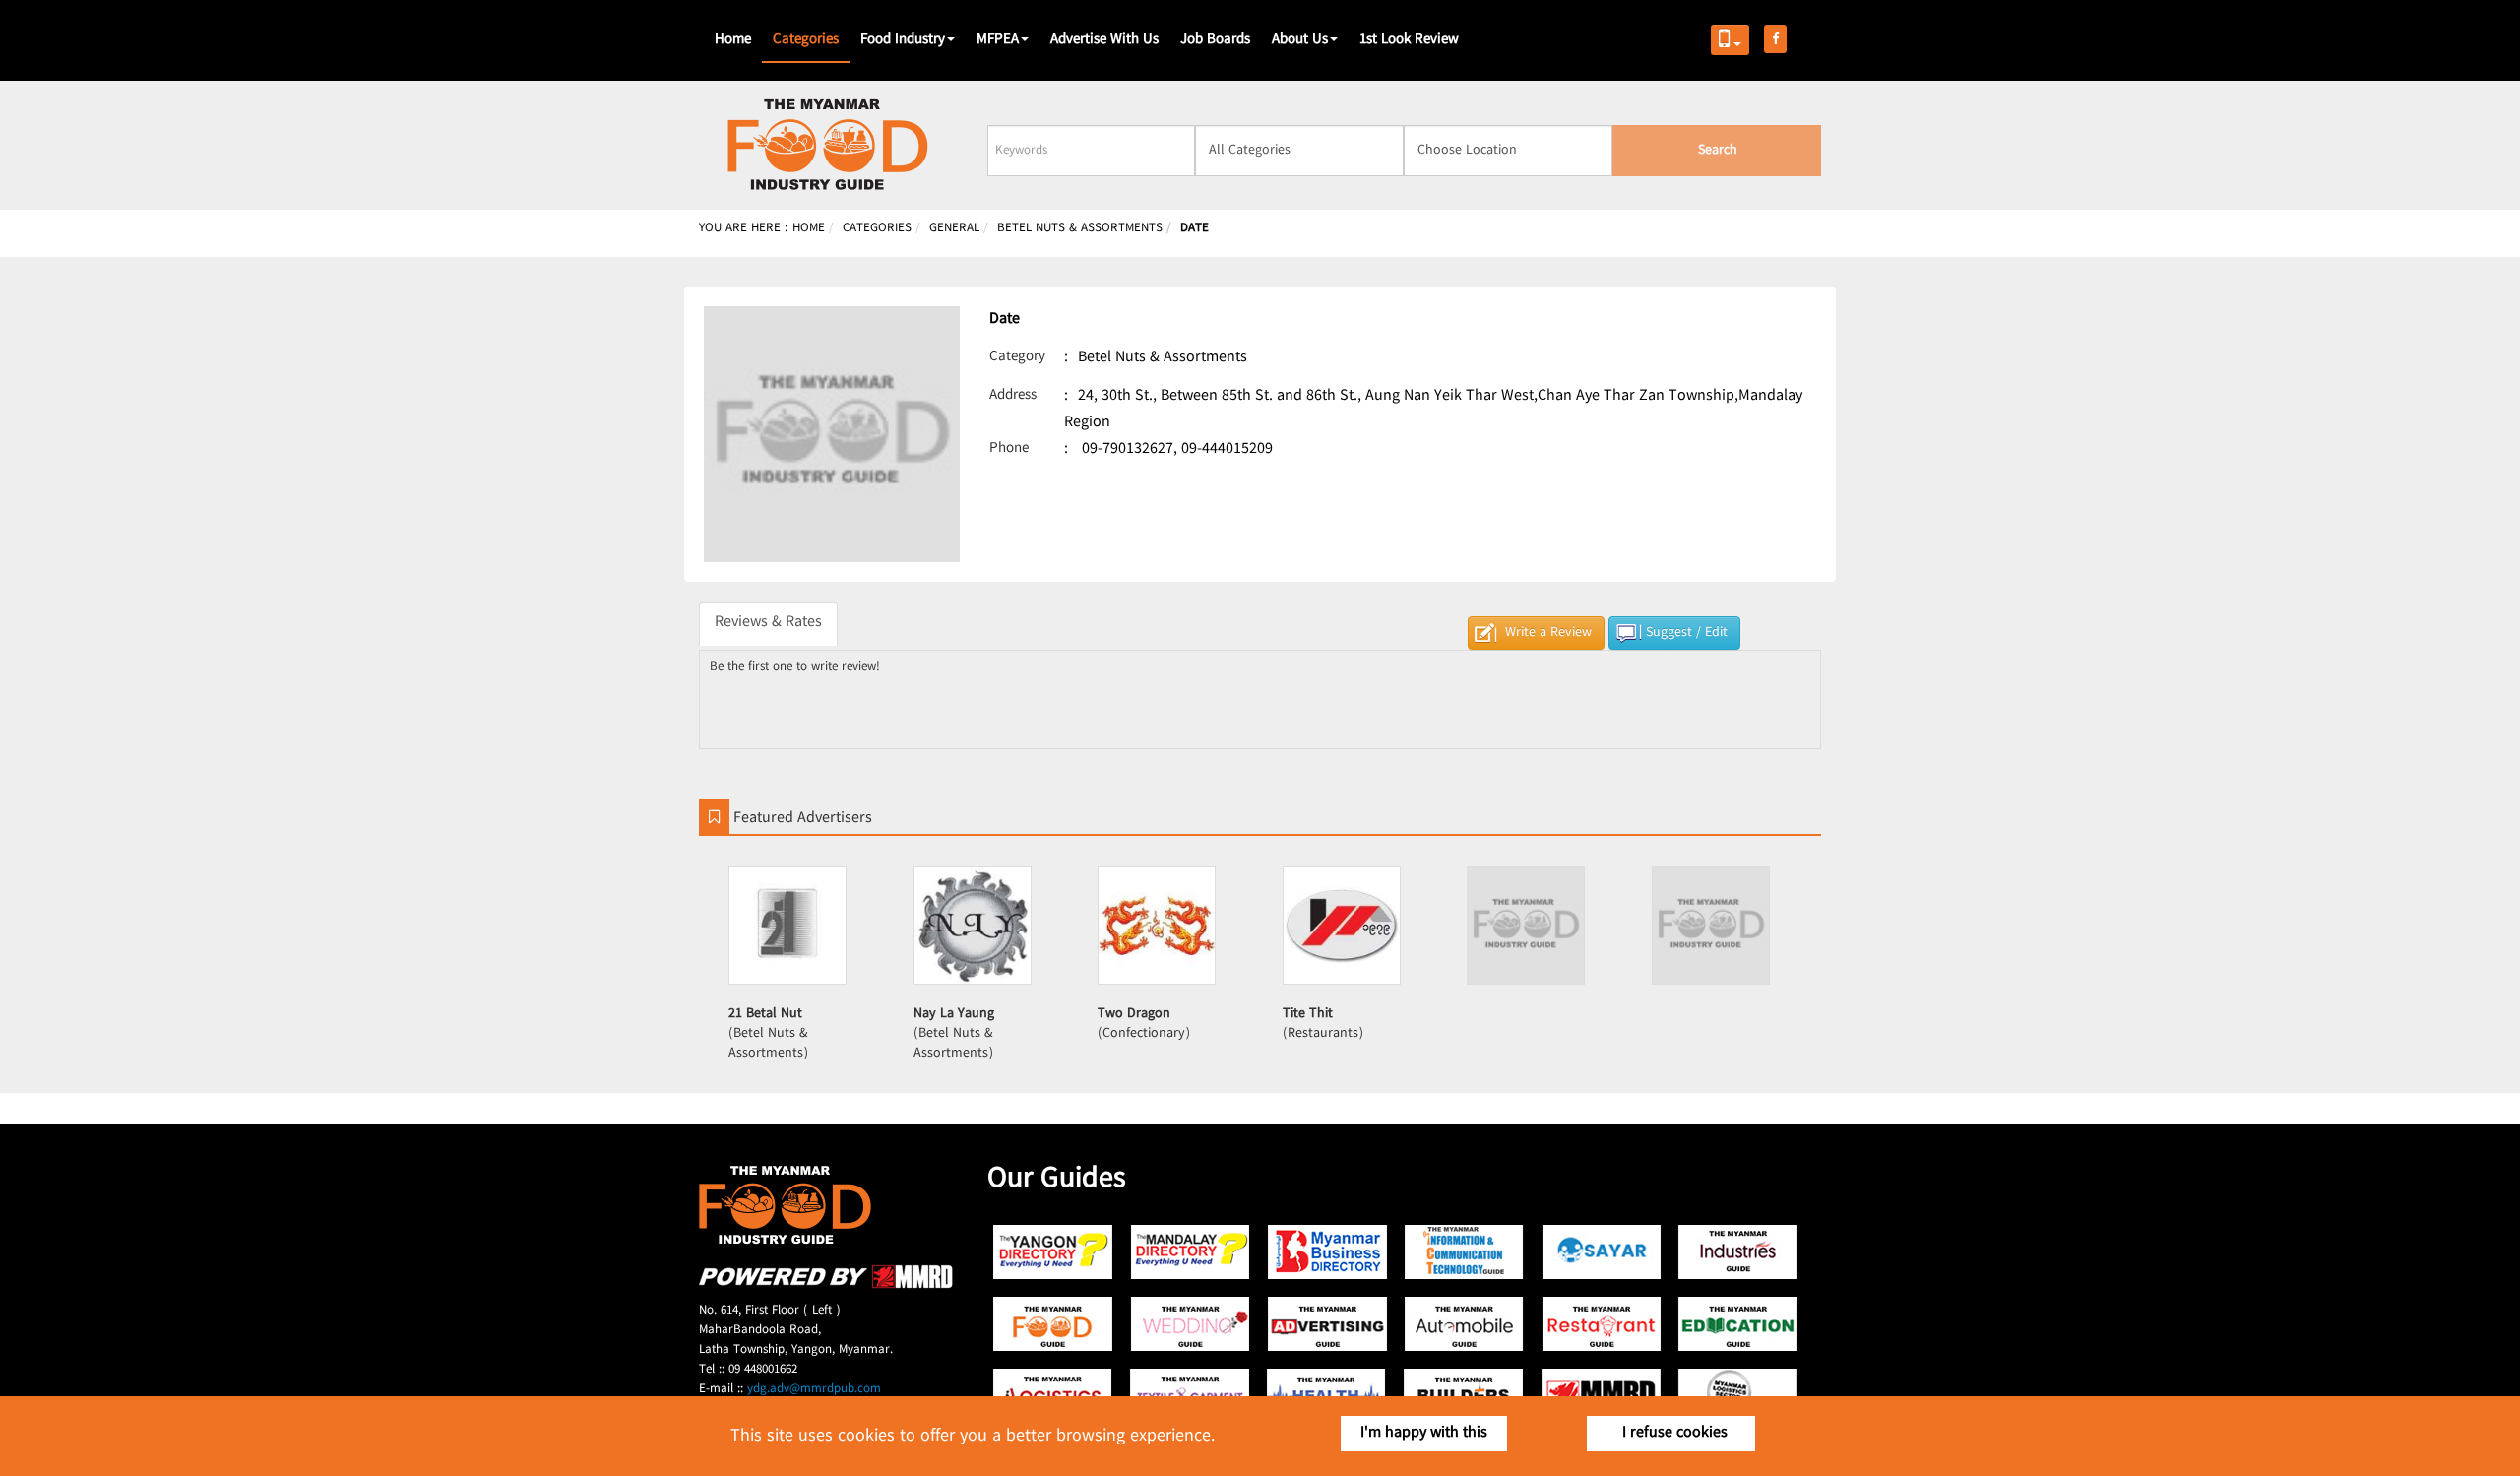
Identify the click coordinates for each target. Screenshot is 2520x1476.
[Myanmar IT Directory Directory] (1464, 1252)
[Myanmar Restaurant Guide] (1601, 1324)
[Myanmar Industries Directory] (1738, 1252)
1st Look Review (1409, 40)
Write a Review (1548, 633)
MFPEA (998, 40)
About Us (1300, 40)
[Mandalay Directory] (1191, 1252)
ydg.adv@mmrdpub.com (814, 1389)
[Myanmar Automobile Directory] (1464, 1324)
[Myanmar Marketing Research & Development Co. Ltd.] (826, 1285)
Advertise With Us (1104, 40)
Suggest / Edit (1687, 633)
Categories (806, 40)
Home (733, 40)
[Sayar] (1601, 1252)
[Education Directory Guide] (1738, 1324)
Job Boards (1215, 40)
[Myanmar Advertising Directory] (1327, 1324)
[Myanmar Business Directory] (1327, 1252)
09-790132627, (1130, 449)
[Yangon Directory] (1054, 1252)
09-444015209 (1227, 449)
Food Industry (903, 40)
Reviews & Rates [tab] (768, 623)
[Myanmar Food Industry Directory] (1054, 1324)
